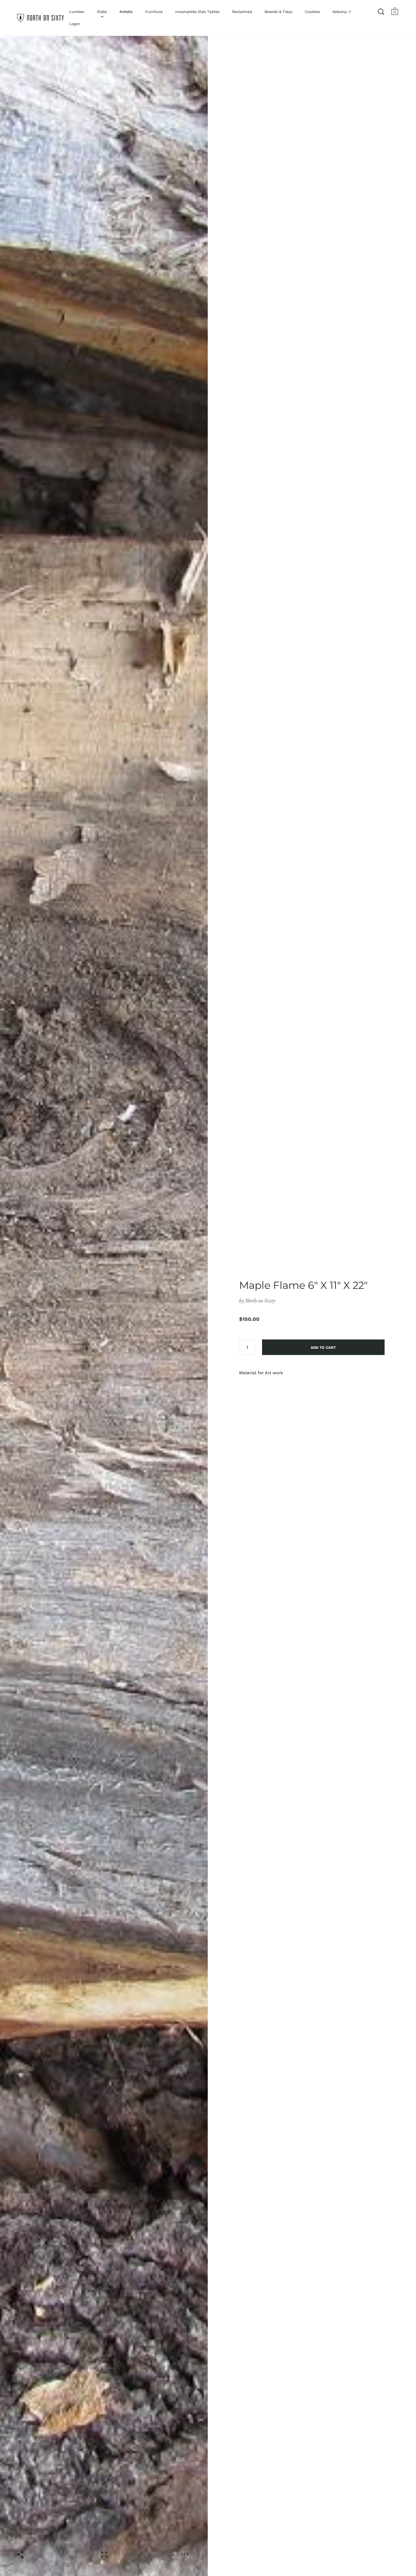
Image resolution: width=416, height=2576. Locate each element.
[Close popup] (322, 1224)
